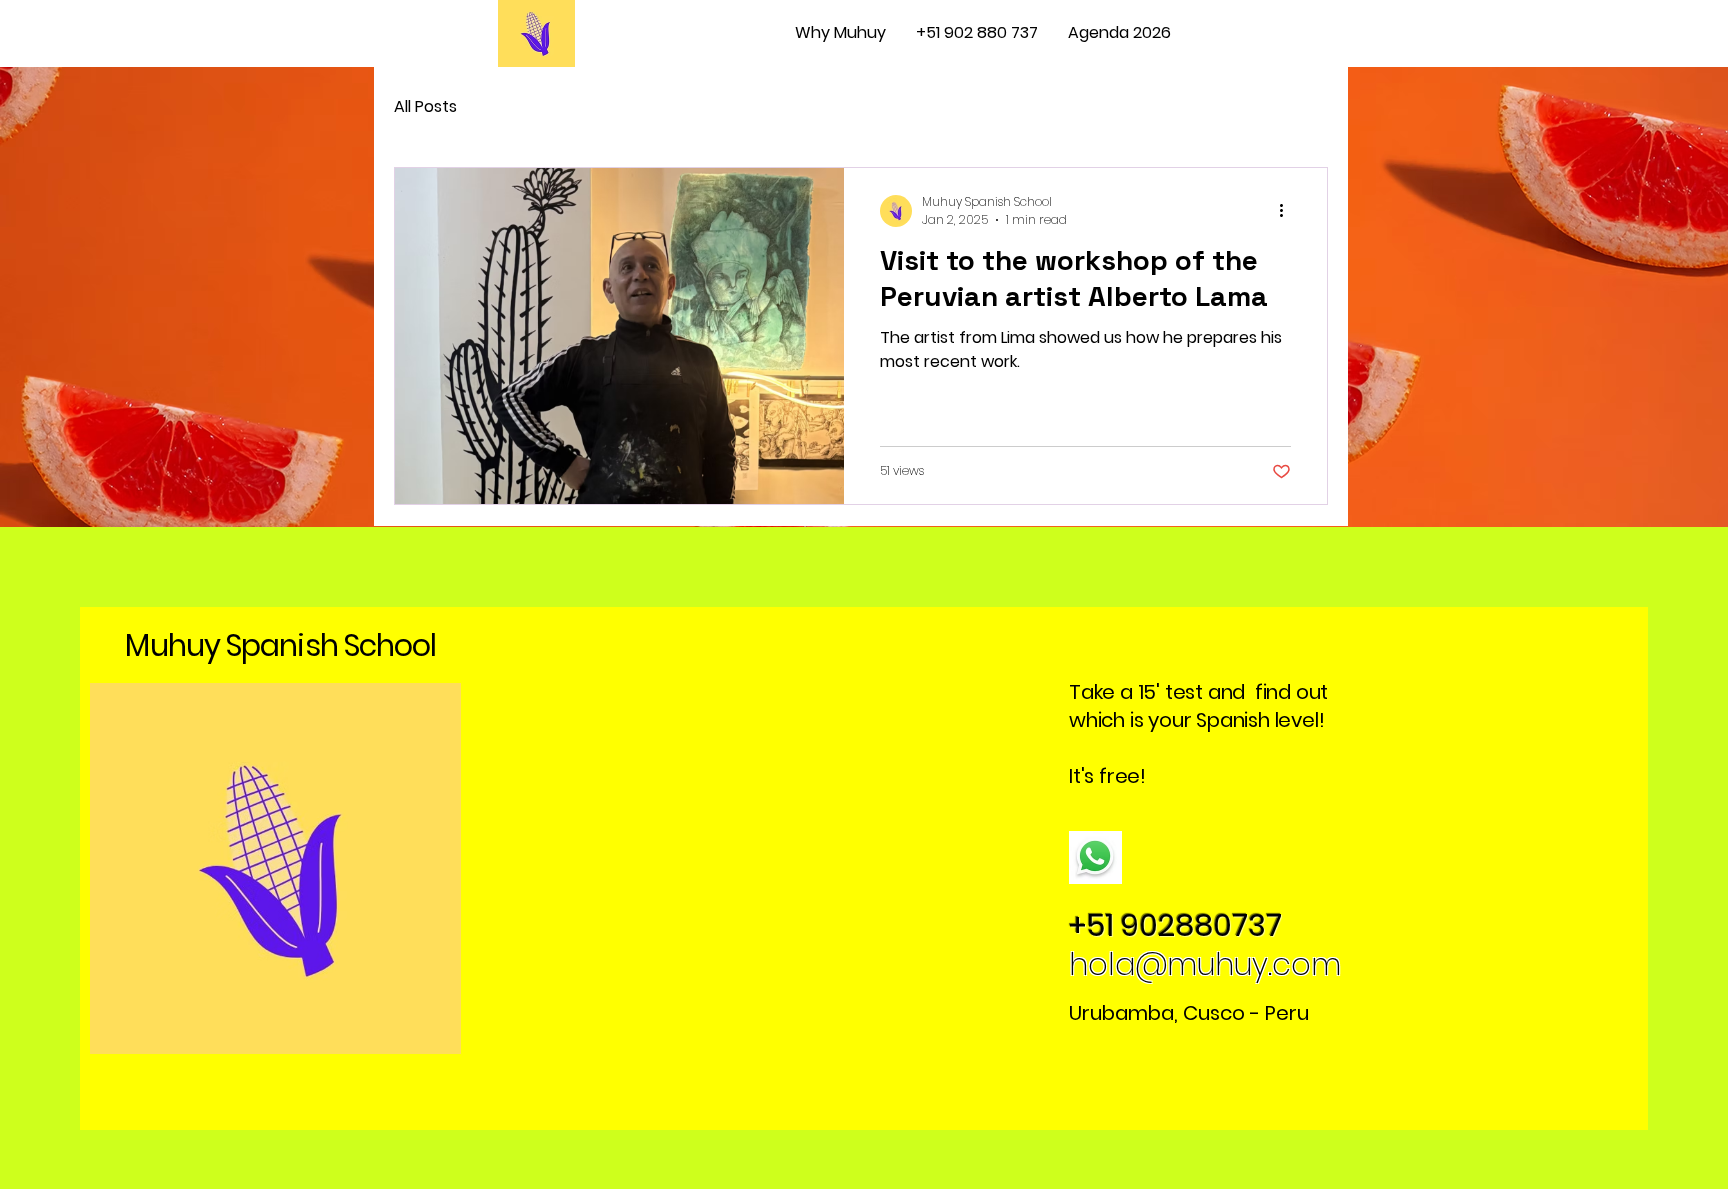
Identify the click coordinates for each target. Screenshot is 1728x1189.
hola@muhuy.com (1205, 964)
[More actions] (1288, 211)
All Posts (425, 106)
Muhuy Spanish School (280, 645)
